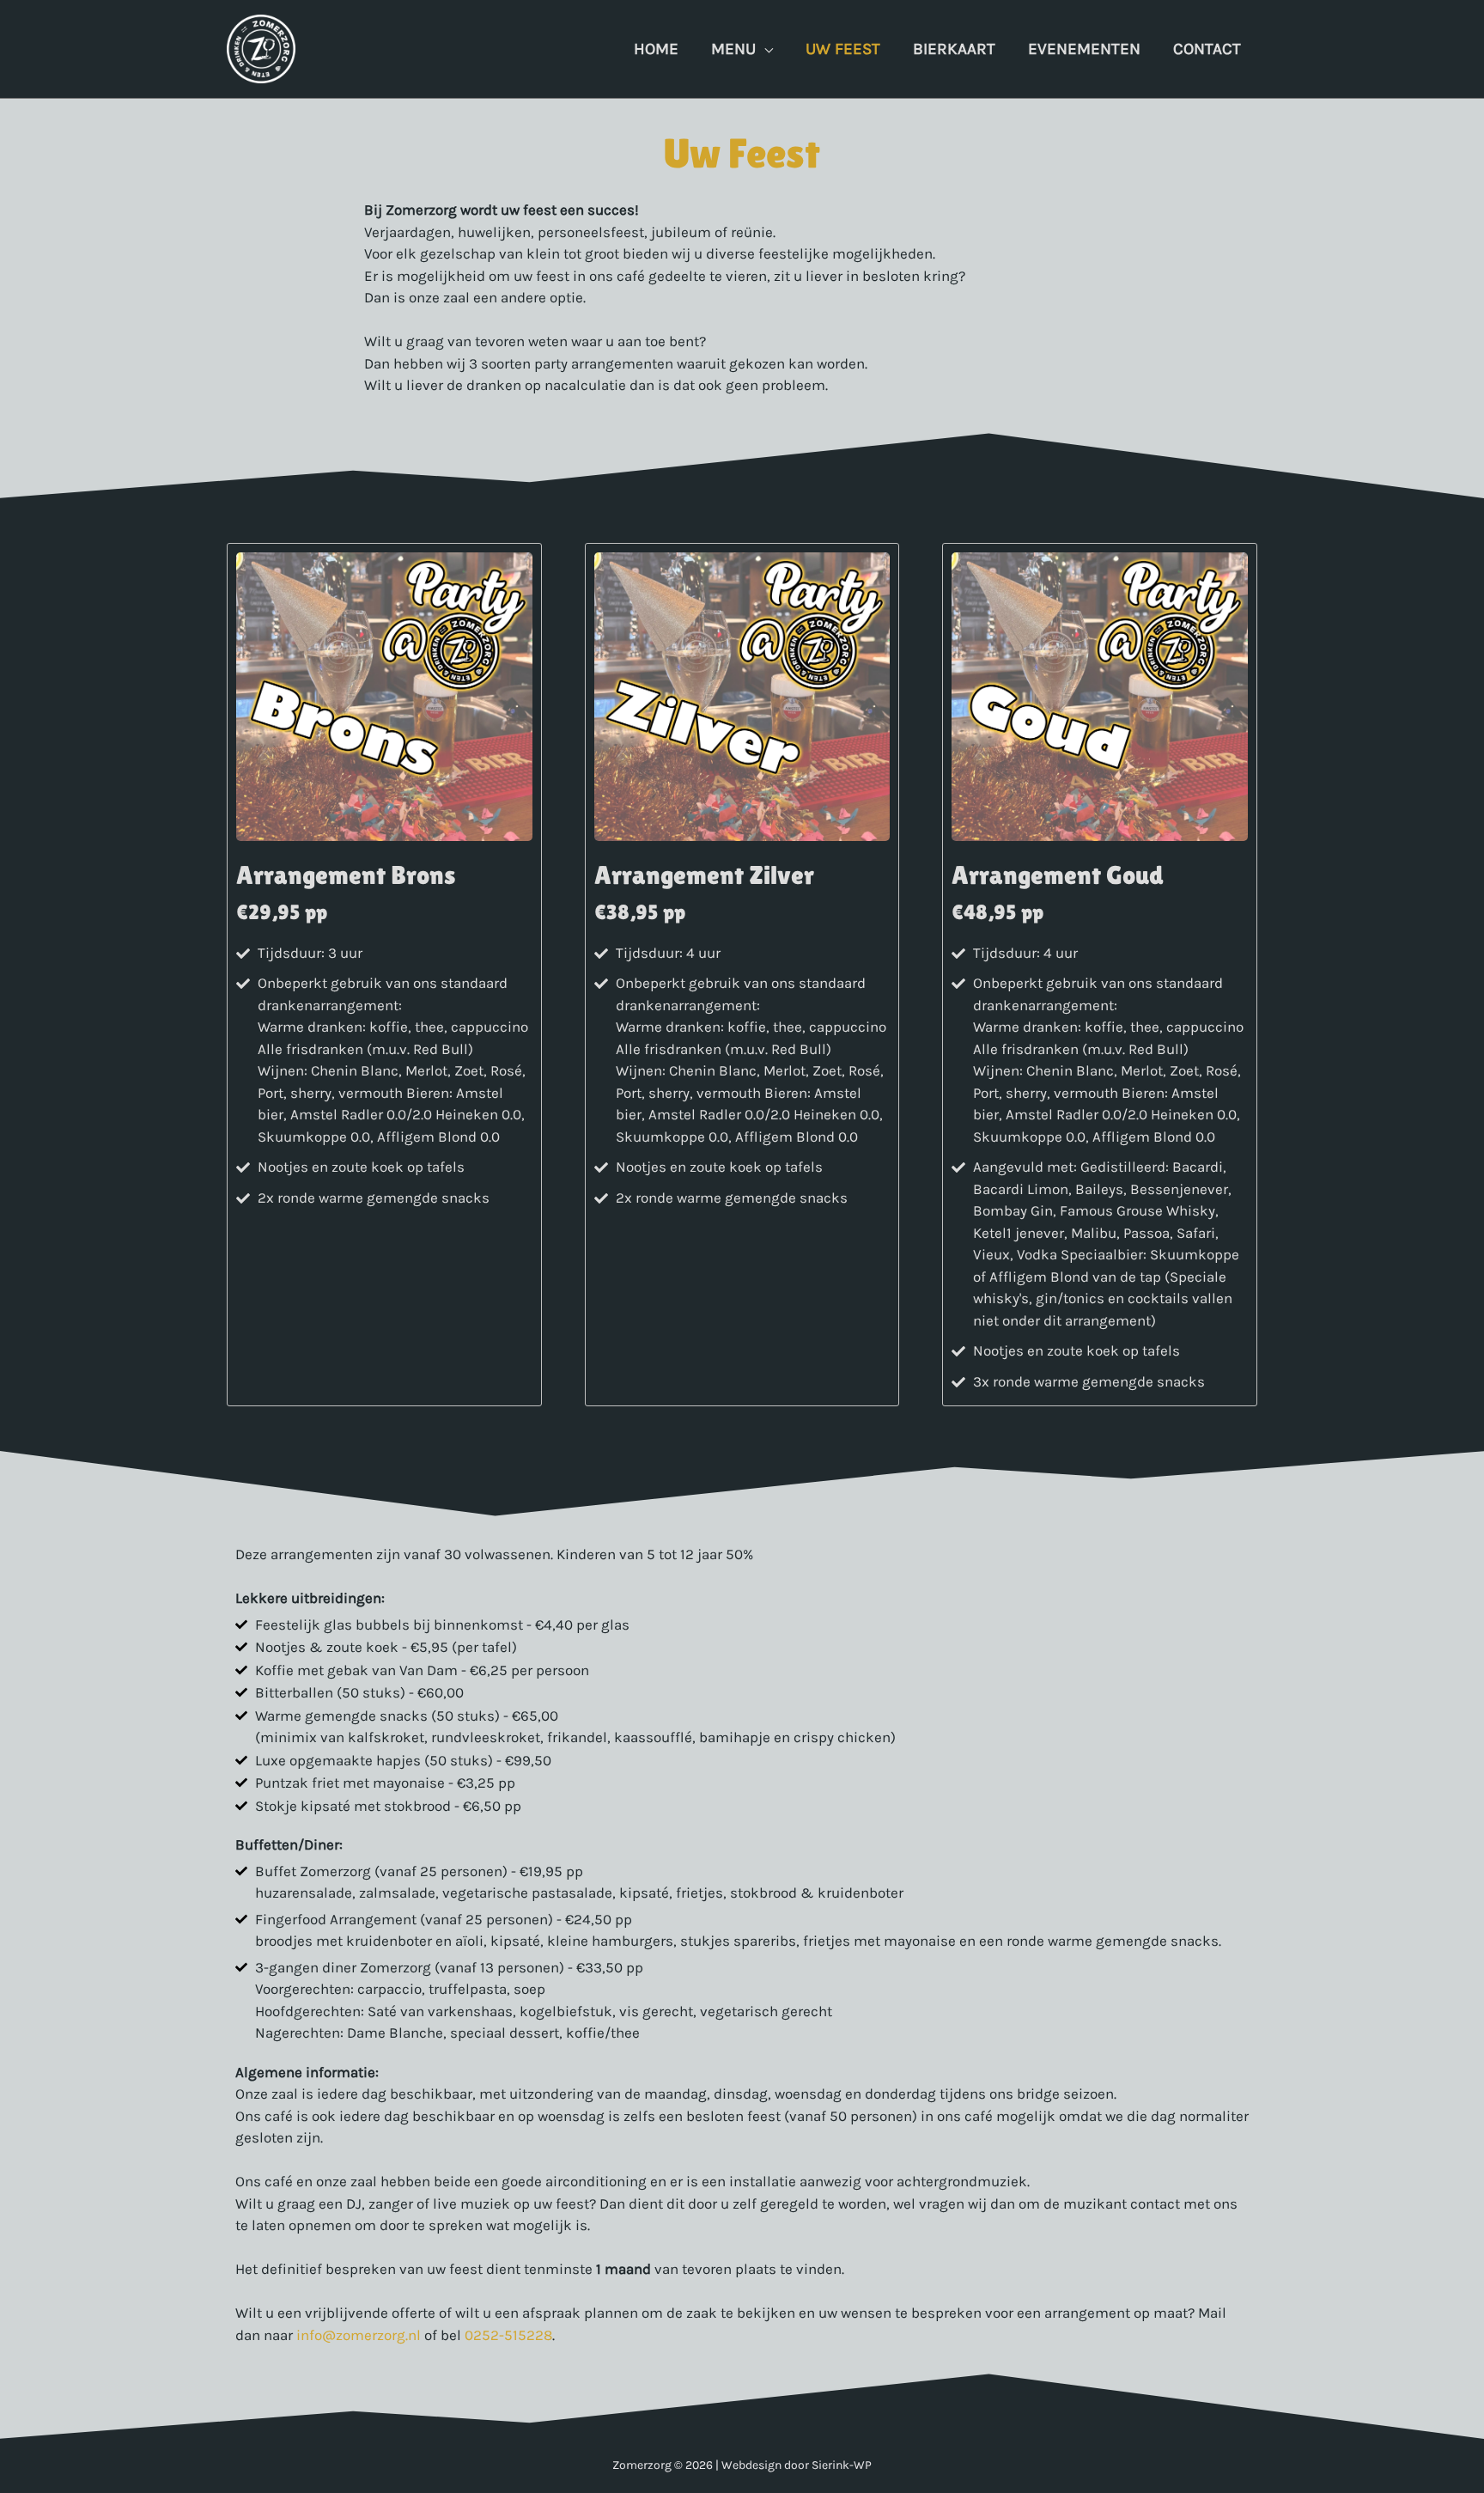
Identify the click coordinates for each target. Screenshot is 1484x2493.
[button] (764, 49)
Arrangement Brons (346, 875)
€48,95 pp (997, 912)
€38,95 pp (640, 912)
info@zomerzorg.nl (359, 2335)
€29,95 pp (282, 912)
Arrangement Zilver (704, 875)
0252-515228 (508, 2335)
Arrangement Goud (1058, 875)
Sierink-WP (842, 2465)
